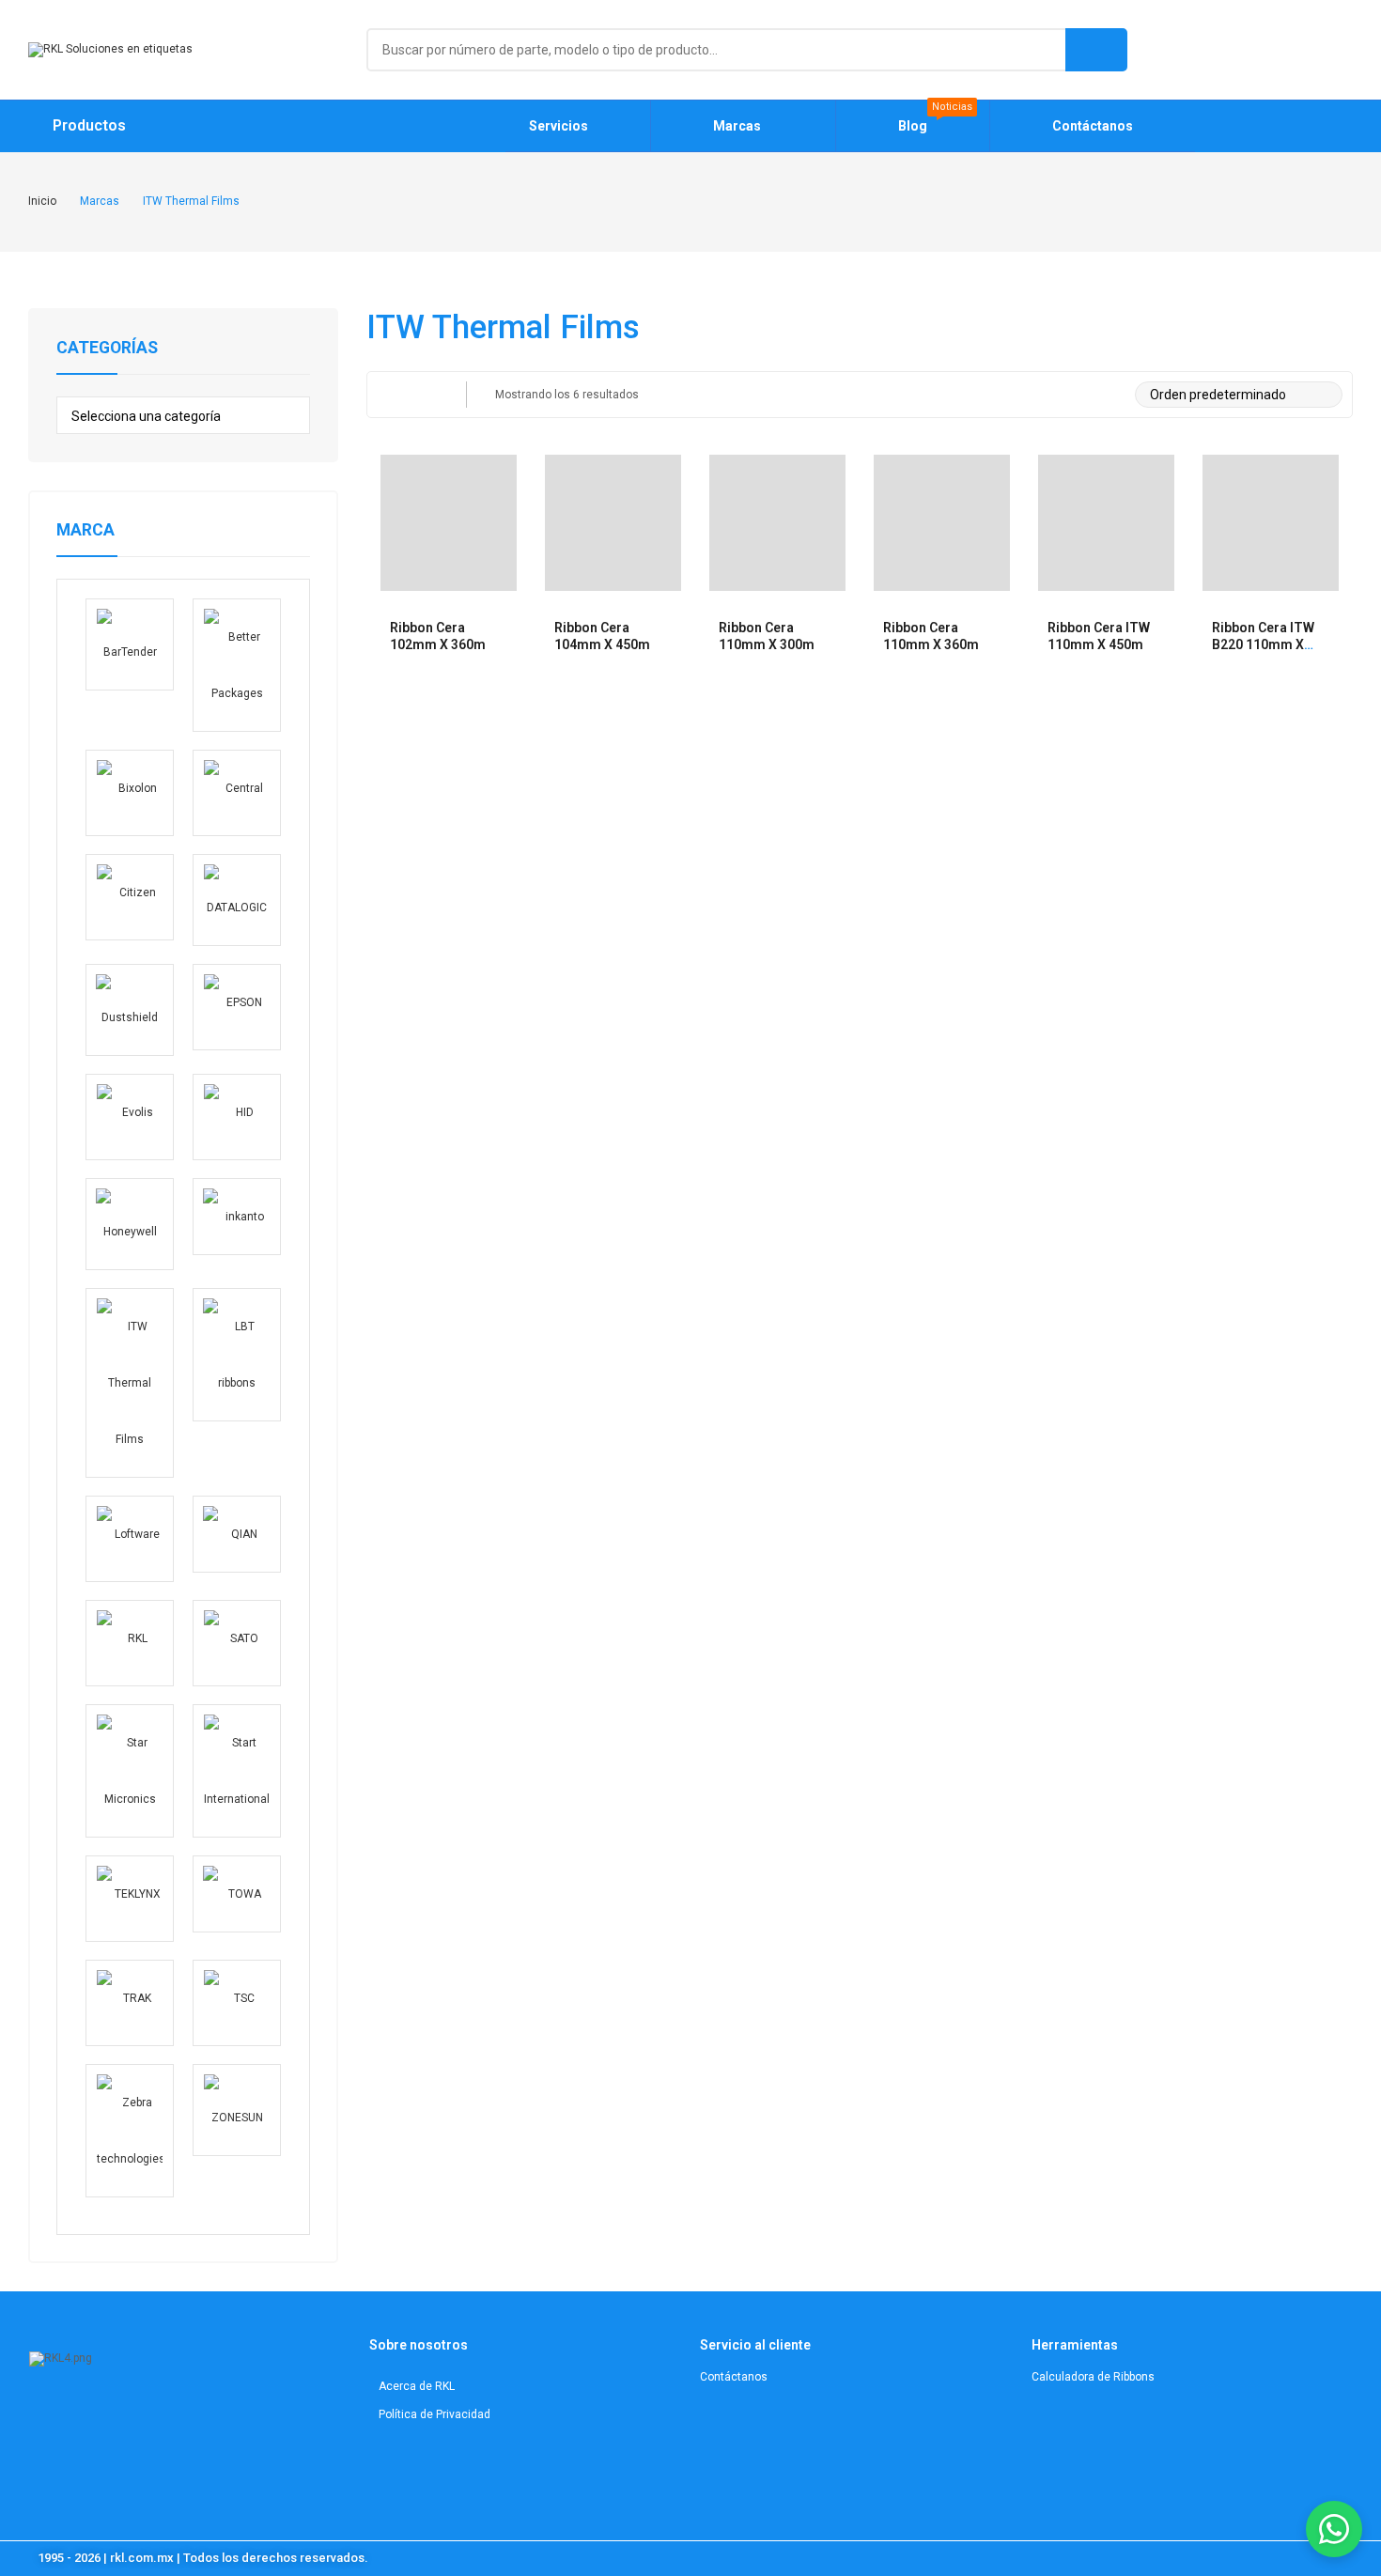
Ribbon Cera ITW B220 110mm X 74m (1263, 644)
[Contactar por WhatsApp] (1334, 2529)
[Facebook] (149, 2416)
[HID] (237, 1117)
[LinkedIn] (81, 2416)
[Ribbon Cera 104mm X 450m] (613, 523)
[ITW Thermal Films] (130, 1383)
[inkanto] (237, 1217)
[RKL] (130, 1643)
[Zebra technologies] (130, 2131)
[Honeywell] (130, 1224)
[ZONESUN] (237, 2110)
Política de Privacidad (434, 2414)
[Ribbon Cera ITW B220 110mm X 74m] (1271, 523)
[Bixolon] (130, 793)
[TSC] (237, 2003)
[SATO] (237, 1643)
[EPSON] (237, 1007)
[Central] (237, 793)
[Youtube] (115, 2416)
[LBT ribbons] (237, 1355)
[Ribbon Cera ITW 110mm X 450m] (1106, 523)
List (426, 395)
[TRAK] (130, 2003)
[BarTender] (130, 644)
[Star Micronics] (130, 1771)
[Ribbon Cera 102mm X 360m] (449, 523)
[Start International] (237, 1771)
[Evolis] (130, 1117)
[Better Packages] (237, 665)
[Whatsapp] (183, 2416)
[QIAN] (237, 1535)
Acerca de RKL (417, 2386)
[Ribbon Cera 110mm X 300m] (777, 523)
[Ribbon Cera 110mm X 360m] (942, 523)
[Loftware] (130, 1539)
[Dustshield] (130, 1010)
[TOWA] (237, 1894)
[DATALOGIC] (237, 900)
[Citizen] (130, 897)
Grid (389, 395)
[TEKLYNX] (130, 1899)
